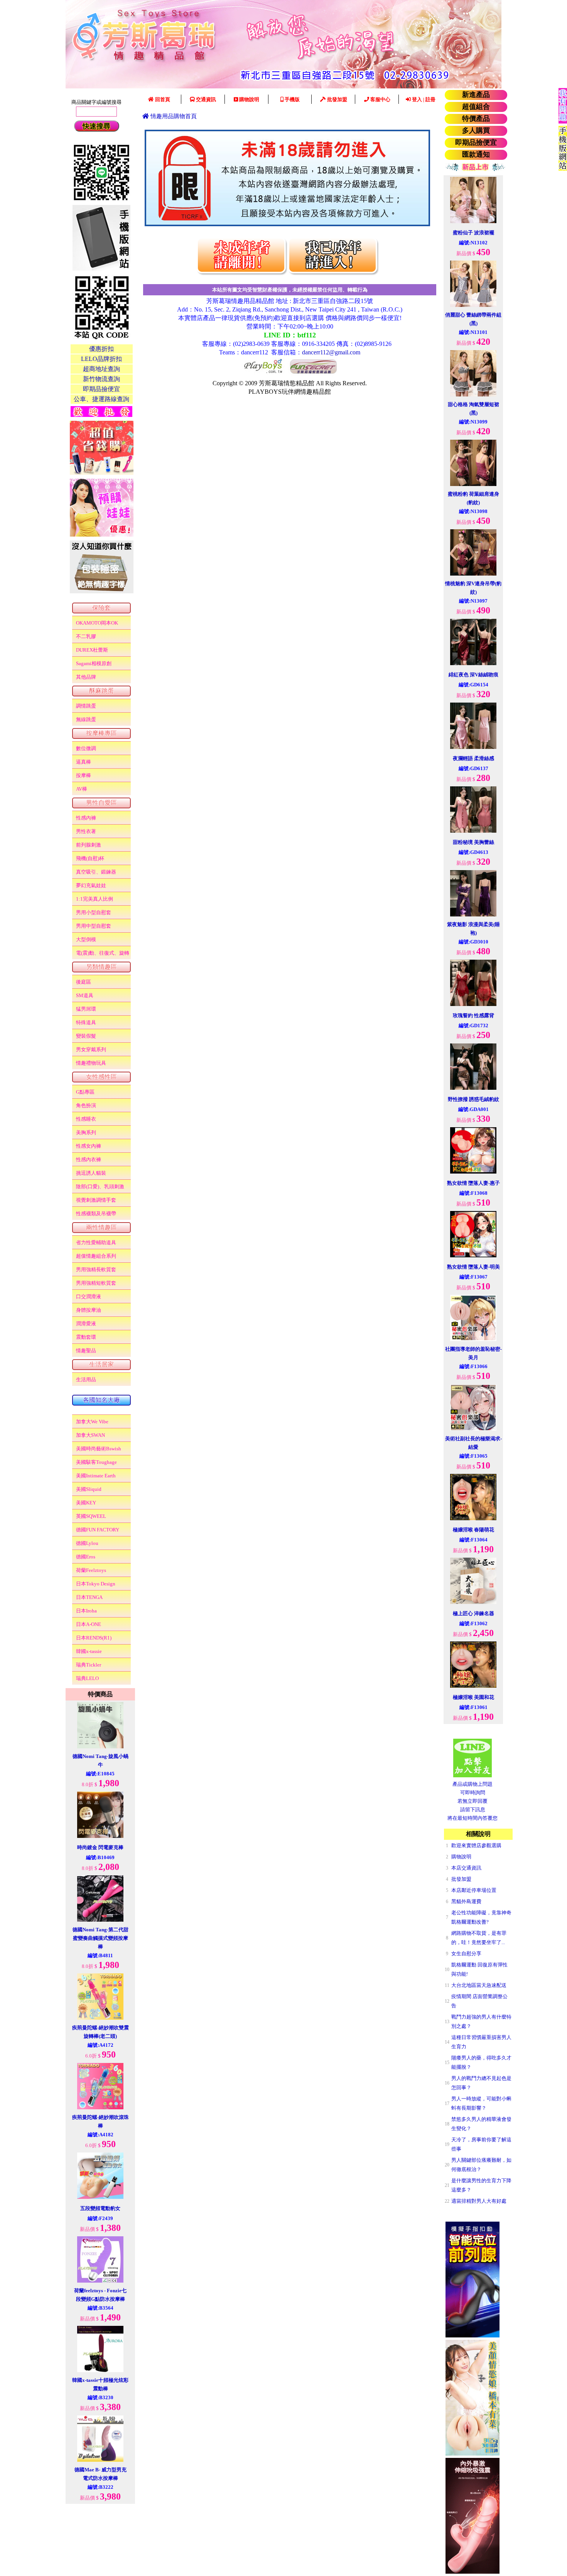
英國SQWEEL (91, 1516)
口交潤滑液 (89, 1296)
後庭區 (84, 982)
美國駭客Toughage (96, 1462)
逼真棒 (84, 762)
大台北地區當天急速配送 (479, 1985)
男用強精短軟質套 (96, 1283)
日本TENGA (89, 1597)
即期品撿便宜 (476, 142)
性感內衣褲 (89, 1159)
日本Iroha (86, 1611)
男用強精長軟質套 (96, 1269)
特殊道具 (86, 1022)
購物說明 (249, 99)
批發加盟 (337, 99)
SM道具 (85, 995)
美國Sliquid (89, 1489)
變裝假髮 (86, 1036)
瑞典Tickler (89, 1665)
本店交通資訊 (466, 1868)
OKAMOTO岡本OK (97, 623)
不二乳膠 (86, 636)
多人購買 (476, 130)
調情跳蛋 (86, 706)
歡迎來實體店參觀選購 (476, 1845)
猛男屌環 (86, 1009)
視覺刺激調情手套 (96, 1200)
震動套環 (86, 1337)
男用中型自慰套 (94, 926)
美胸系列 (86, 1132)
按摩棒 (84, 775)
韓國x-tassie (89, 1651)
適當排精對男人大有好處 (479, 2201)
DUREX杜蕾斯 (92, 650)
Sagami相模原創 (94, 663)
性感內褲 (86, 818)
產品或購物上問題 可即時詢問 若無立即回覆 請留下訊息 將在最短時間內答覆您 (472, 1801)
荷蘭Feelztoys (91, 1570)
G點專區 (85, 1092)
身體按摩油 (89, 1310)
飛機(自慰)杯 (90, 858)
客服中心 (380, 99)
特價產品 (476, 119)
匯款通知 (476, 154)
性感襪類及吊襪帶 (96, 1213)
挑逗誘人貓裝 (91, 1173)
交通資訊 (205, 99)
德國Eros (86, 1557)
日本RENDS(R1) (94, 1638)
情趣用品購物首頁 (173, 116)
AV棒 (82, 789)
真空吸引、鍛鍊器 (96, 872)
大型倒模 (86, 939)
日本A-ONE (89, 1624)
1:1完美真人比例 (94, 899)
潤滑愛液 (86, 1324)
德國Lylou (87, 1543)
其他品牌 (86, 677)
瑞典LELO (87, 1678)
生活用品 (86, 1379)
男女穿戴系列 (91, 1049)
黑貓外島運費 (466, 1901)
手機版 (292, 99)
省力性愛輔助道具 (96, 1242)
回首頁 (162, 99)
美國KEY (86, 1503)
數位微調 (86, 748)
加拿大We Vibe (92, 1422)
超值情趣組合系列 (96, 1256)
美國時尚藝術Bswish (99, 1449)
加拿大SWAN (90, 1435)
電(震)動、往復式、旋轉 (103, 953)
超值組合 (476, 107)
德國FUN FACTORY (98, 1530)
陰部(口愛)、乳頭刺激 (100, 1186)
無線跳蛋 (86, 719)
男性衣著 (86, 831)
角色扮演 (86, 1105)
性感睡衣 (86, 1119)
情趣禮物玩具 (91, 1063)
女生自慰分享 (466, 1954)
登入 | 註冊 (423, 99)
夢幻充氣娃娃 (91, 885)
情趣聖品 (86, 1351)
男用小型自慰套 (94, 912)
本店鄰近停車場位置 (474, 1890)
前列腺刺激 (89, 845)
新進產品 (476, 95)
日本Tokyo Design (96, 1584)
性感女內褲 (89, 1146)
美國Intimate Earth (96, 1476)
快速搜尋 (96, 126)
